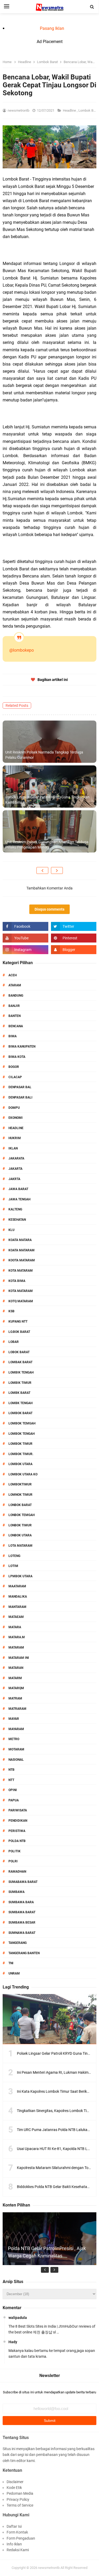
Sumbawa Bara (21, 1902)
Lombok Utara (20, 1464)
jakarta (15, 1169)
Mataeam (16, 1617)
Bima (13, 1036)
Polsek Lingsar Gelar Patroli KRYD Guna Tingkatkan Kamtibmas (47, 800)
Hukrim (15, 1138)
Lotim (13, 1566)
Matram (15, 1698)
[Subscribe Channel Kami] (25, 938)
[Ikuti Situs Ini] (74, 950)
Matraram (17, 1709)
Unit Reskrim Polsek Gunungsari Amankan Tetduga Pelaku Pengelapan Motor (47, 845)
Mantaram (17, 1607)
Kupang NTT (18, 1322)
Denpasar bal (20, 1087)
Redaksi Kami (18, 2550)
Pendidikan (18, 1821)
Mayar (14, 1719)
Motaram (16, 1749)
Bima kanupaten (22, 1046)
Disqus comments (49, 909)
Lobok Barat (19, 1352)
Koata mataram (22, 1250)
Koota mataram (22, 1260)
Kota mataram (21, 1291)
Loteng (14, 1556)
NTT (11, 1780)
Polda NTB (17, 1841)
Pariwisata (18, 1810)
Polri (13, 1861)
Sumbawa (16, 1892)
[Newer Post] (42, 870)
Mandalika (18, 1597)
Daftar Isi (14, 2526)
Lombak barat (20, 1362)
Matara (15, 1627)
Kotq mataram (21, 1301)
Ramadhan (17, 1872)
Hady (13, 2342)
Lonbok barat (20, 1505)
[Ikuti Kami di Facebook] (25, 926)
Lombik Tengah (21, 1372)
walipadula (18, 2318)
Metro (14, 1739)
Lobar (14, 1342)
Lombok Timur (20, 1444)
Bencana (16, 1026)
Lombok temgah (22, 1423)
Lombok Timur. (21, 1454)
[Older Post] (57, 870)
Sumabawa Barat (23, 1882)
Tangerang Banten (24, 1953)
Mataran (16, 1668)
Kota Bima (17, 1281)
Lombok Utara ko (23, 1474)
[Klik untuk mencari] (92, 7)
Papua (14, 1800)
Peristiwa (17, 1831)
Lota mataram (20, 1546)
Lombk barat (19, 1393)
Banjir (14, 1006)
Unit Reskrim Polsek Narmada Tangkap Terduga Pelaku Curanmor (44, 755)
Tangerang (18, 1943)
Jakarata (16, 1158)
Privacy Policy (18, 2499)
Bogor (14, 1067)
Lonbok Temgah (22, 1515)
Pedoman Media (20, 2493)
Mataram (16, 1647)
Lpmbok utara (20, 1576)
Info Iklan (14, 2544)
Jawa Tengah (19, 1199)
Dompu (14, 1108)
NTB (11, 1770)
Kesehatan (17, 1220)
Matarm (15, 1678)
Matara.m (17, 1637)
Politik (15, 1851)
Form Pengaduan (21, 2538)
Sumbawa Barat (22, 1912)
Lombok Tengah (22, 1434)
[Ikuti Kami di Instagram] (25, 950)
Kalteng (15, 1209)
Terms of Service (20, 2505)
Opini (13, 1790)
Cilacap (15, 1077)
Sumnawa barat (22, 1933)
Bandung (16, 996)
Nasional (16, 1760)
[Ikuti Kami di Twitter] (74, 926)
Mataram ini (19, 1658)
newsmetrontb (49, 2568)
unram (14, 1973)
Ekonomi (16, 1118)
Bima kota (17, 1057)
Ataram (15, 985)
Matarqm (16, 1688)
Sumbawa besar (22, 1922)
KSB (11, 1311)
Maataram (17, 1586)
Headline (70, 110)
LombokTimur (20, 1484)
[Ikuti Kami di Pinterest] (74, 938)
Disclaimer (15, 2482)
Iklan (13, 1148)
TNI (11, 1963)
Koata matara (20, 1240)
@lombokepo (22, 650)
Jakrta (14, 1179)
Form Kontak (17, 2532)
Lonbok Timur (20, 1525)
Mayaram (16, 1729)
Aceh (13, 975)
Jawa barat (18, 1189)
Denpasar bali (20, 1097)
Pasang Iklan (52, 28)
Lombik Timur (20, 1383)
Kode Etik (14, 2488)
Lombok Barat (20, 1413)
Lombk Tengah (20, 1403)
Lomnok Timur (20, 1495)
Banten (15, 1016)
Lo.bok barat (19, 1332)
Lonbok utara (20, 1535)
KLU (11, 1230)
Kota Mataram (21, 1271)
